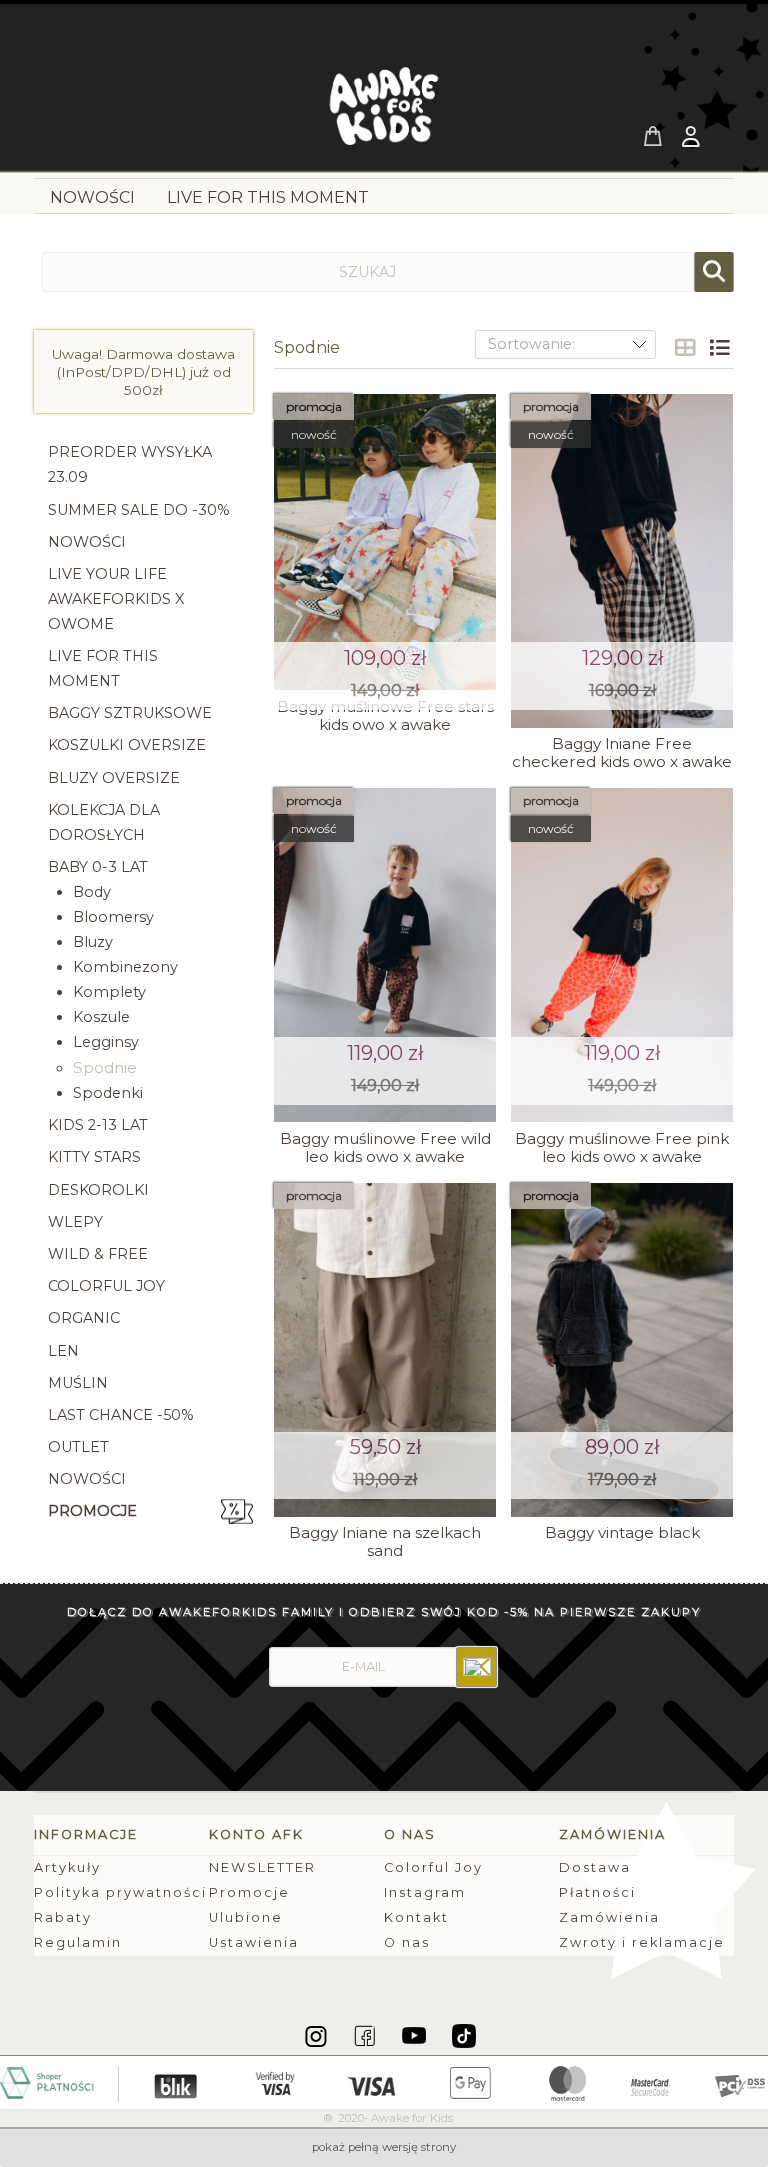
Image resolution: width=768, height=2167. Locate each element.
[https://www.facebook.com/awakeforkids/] (366, 2035)
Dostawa (595, 1867)
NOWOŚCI (87, 542)
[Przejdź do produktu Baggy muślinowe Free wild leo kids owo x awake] (385, 955)
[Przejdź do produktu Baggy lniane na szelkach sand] (385, 1350)
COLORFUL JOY (106, 1286)
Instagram (425, 1892)
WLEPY (75, 1222)
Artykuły (67, 1867)
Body (92, 892)
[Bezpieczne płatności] (384, 2081)
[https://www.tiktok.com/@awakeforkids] (464, 2035)
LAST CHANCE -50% (121, 1415)
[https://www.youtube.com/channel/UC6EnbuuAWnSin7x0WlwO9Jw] (415, 2035)
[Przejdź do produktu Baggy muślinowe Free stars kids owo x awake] (385, 542)
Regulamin (78, 1942)
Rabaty (63, 1917)
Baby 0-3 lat (98, 867)
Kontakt (416, 1917)
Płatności (597, 1892)
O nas (407, 1942)
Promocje (92, 1511)
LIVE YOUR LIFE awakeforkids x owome (116, 599)
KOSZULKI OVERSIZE (127, 745)
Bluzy (93, 942)
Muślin (78, 1383)
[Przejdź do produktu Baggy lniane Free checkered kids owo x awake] (622, 561)
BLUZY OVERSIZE (114, 778)
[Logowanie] (693, 139)
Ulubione (246, 1917)
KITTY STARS (94, 1157)
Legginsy (106, 1042)
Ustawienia (254, 1942)
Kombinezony (125, 967)
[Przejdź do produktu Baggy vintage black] (622, 1350)
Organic (84, 1318)
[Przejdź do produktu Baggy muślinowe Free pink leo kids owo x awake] (622, 955)
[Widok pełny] (719, 348)
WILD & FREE (98, 1254)
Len (63, 1351)
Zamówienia (609, 1917)
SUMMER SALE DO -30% (139, 510)
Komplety (109, 992)
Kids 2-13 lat (98, 1125)
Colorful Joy (433, 1867)
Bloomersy (113, 917)
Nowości (87, 1479)
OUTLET (78, 1447)
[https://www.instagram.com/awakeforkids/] (317, 2035)
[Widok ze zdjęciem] (685, 348)
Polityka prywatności (120, 1892)
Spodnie (105, 1067)
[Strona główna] (384, 112)
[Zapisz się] (477, 1667)
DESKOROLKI (98, 1190)
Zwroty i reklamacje (642, 1942)
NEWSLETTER (262, 1867)
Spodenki (108, 1093)
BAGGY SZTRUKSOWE (130, 713)
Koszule (101, 1017)
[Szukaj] (714, 272)
